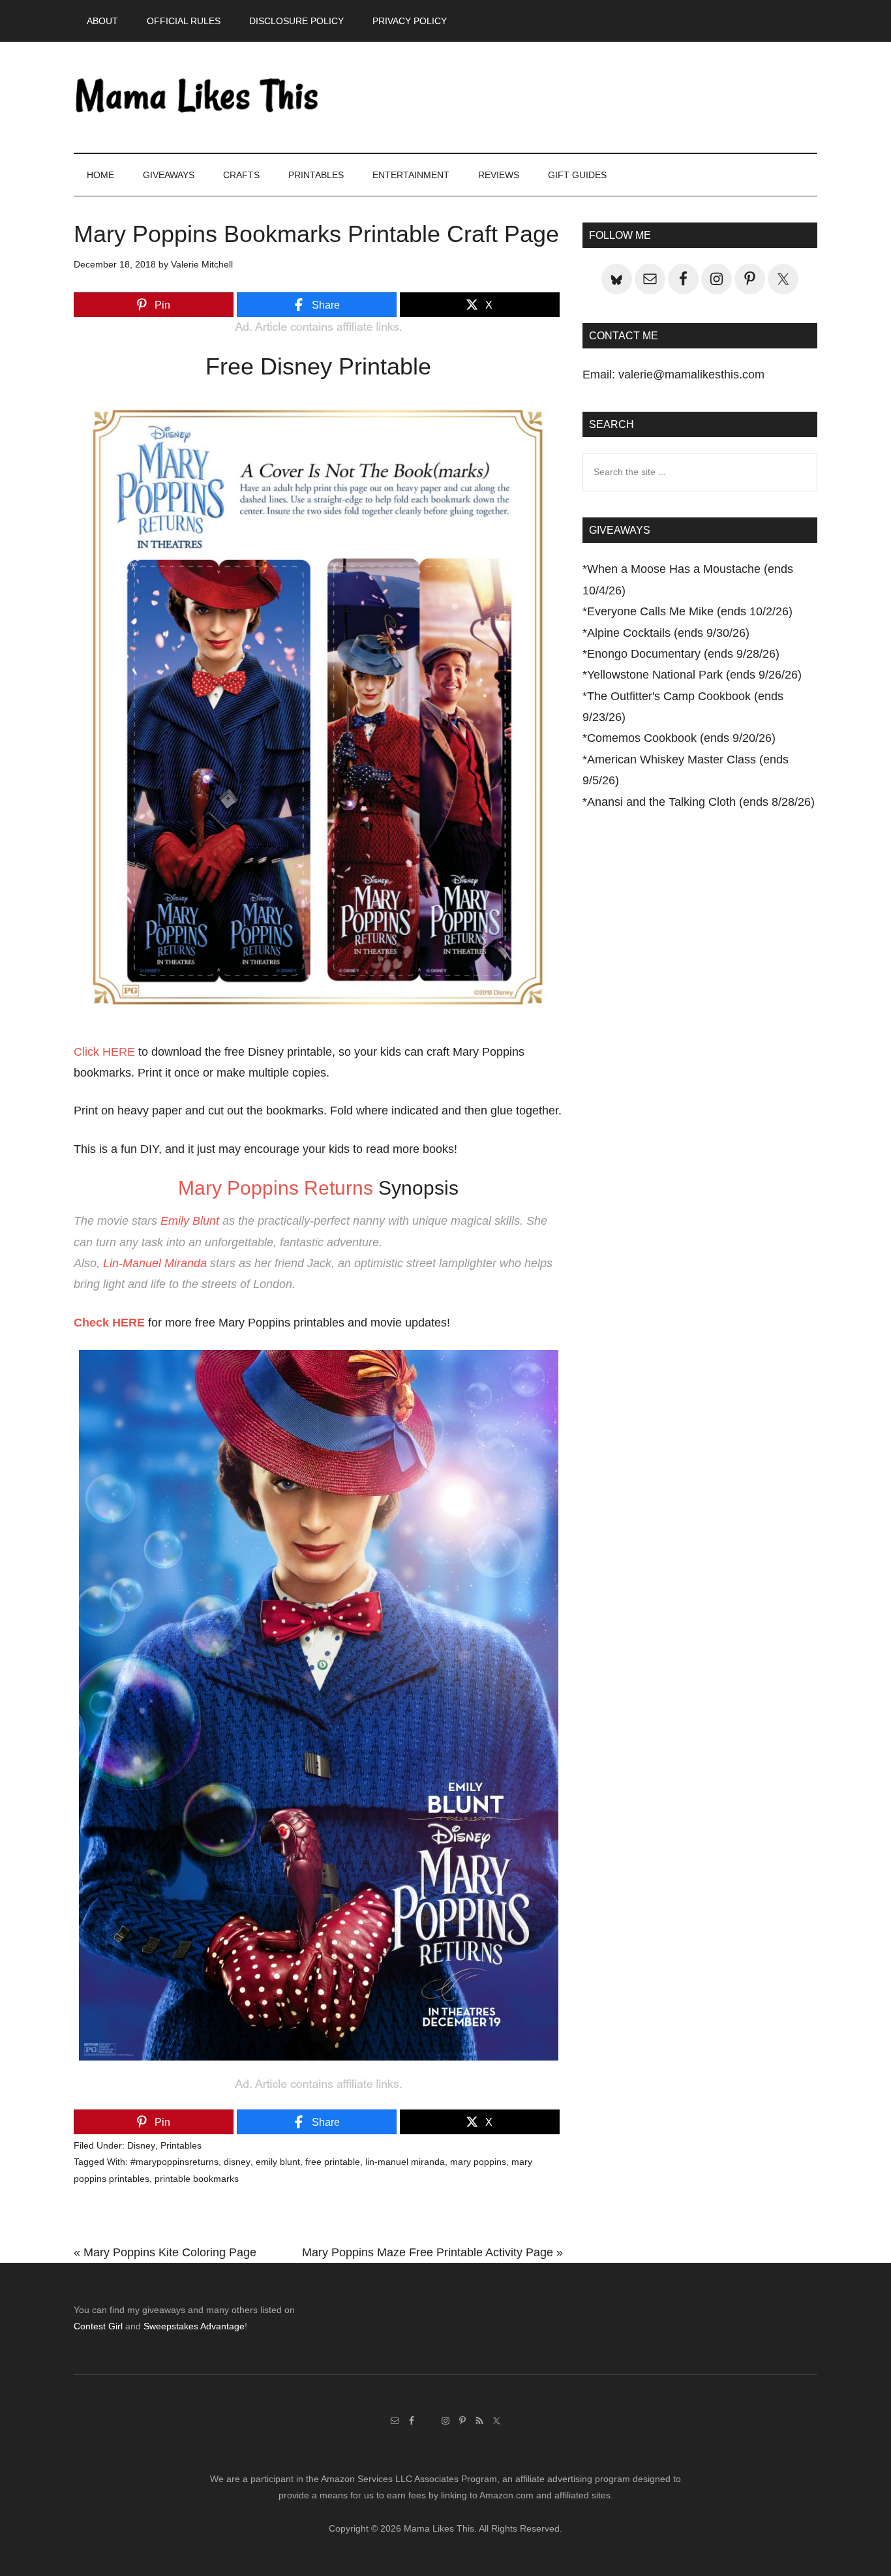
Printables (181, 2145)
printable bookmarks (197, 2179)
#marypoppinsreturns (174, 2162)
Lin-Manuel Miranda (155, 1263)
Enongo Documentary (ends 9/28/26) (683, 654)
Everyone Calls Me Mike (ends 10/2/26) (690, 611)
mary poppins (478, 2162)
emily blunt (278, 2162)
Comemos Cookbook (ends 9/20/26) (681, 738)
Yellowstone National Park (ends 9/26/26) (694, 675)
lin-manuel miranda (405, 2162)
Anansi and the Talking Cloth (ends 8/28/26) (701, 802)
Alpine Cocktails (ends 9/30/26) (668, 633)
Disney (141, 2145)
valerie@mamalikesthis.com (691, 375)
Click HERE (104, 1052)
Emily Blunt (190, 1221)
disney (237, 2162)
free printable (333, 2162)
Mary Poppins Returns (276, 1188)
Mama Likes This (198, 97)
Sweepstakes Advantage (194, 2326)
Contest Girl (98, 2326)
